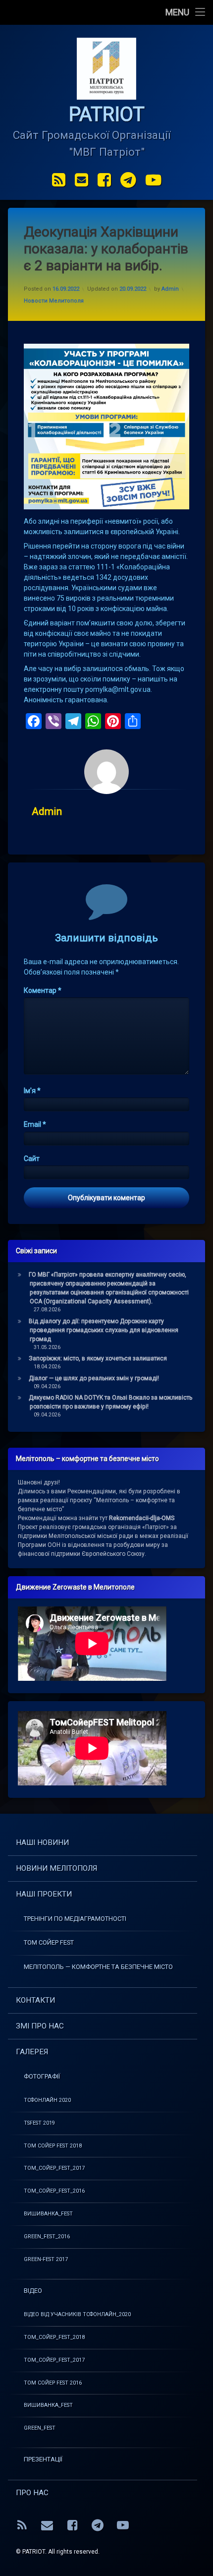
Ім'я (32, 1091)
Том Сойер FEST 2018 (53, 2146)
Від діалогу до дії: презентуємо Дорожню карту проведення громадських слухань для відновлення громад (104, 1330)
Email (35, 1124)
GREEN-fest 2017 (46, 2259)
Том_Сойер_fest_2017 (54, 2360)
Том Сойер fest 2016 (53, 2383)
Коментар (43, 990)
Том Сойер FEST (49, 1942)
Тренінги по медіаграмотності (75, 1919)
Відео (33, 2291)
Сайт (32, 1159)
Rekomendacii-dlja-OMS (142, 1518)
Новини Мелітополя (56, 1868)
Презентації (43, 2459)
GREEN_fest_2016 (47, 2237)
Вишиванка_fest (48, 2214)
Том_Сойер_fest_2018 (54, 2337)
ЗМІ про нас (40, 2026)
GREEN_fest (40, 2428)
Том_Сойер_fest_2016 (54, 2191)
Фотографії (42, 2076)
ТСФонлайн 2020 (47, 2100)
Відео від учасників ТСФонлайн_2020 (77, 2314)
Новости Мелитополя (54, 301)
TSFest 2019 (39, 2123)
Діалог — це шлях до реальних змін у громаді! (94, 1378)
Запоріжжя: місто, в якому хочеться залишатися (98, 1358)
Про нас (32, 2493)
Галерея (32, 2052)
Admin (170, 289)
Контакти (35, 2000)
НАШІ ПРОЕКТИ (44, 1894)
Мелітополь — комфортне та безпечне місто (98, 1967)
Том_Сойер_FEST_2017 (54, 2168)
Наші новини (42, 1842)
